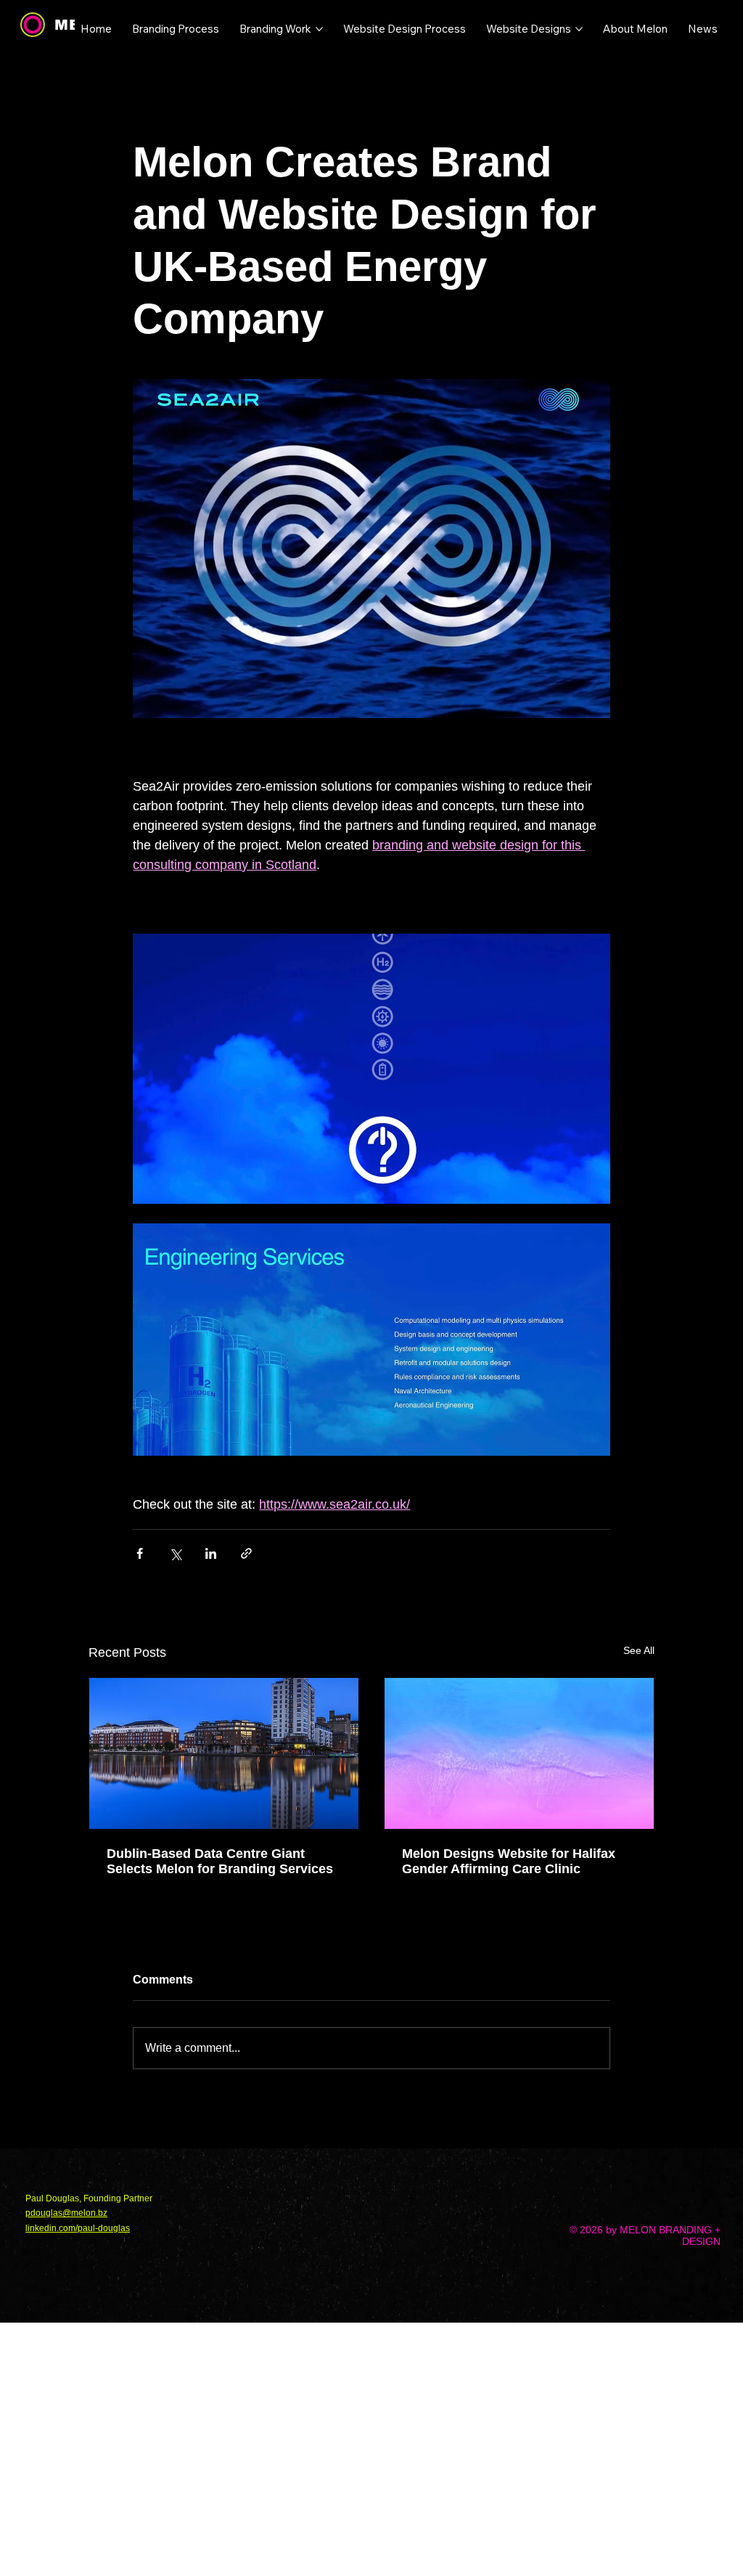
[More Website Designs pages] (579, 29)
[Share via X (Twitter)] (175, 1553)
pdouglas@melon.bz (66, 2213)
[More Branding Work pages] (319, 29)
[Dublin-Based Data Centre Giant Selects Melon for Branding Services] (224, 1753)
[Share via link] (246, 1553)
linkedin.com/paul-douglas (78, 2228)
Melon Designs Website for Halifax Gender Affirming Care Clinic (509, 1861)
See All (639, 1650)
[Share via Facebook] (140, 1553)
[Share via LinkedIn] (211, 1553)
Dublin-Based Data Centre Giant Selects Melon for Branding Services (220, 1861)
